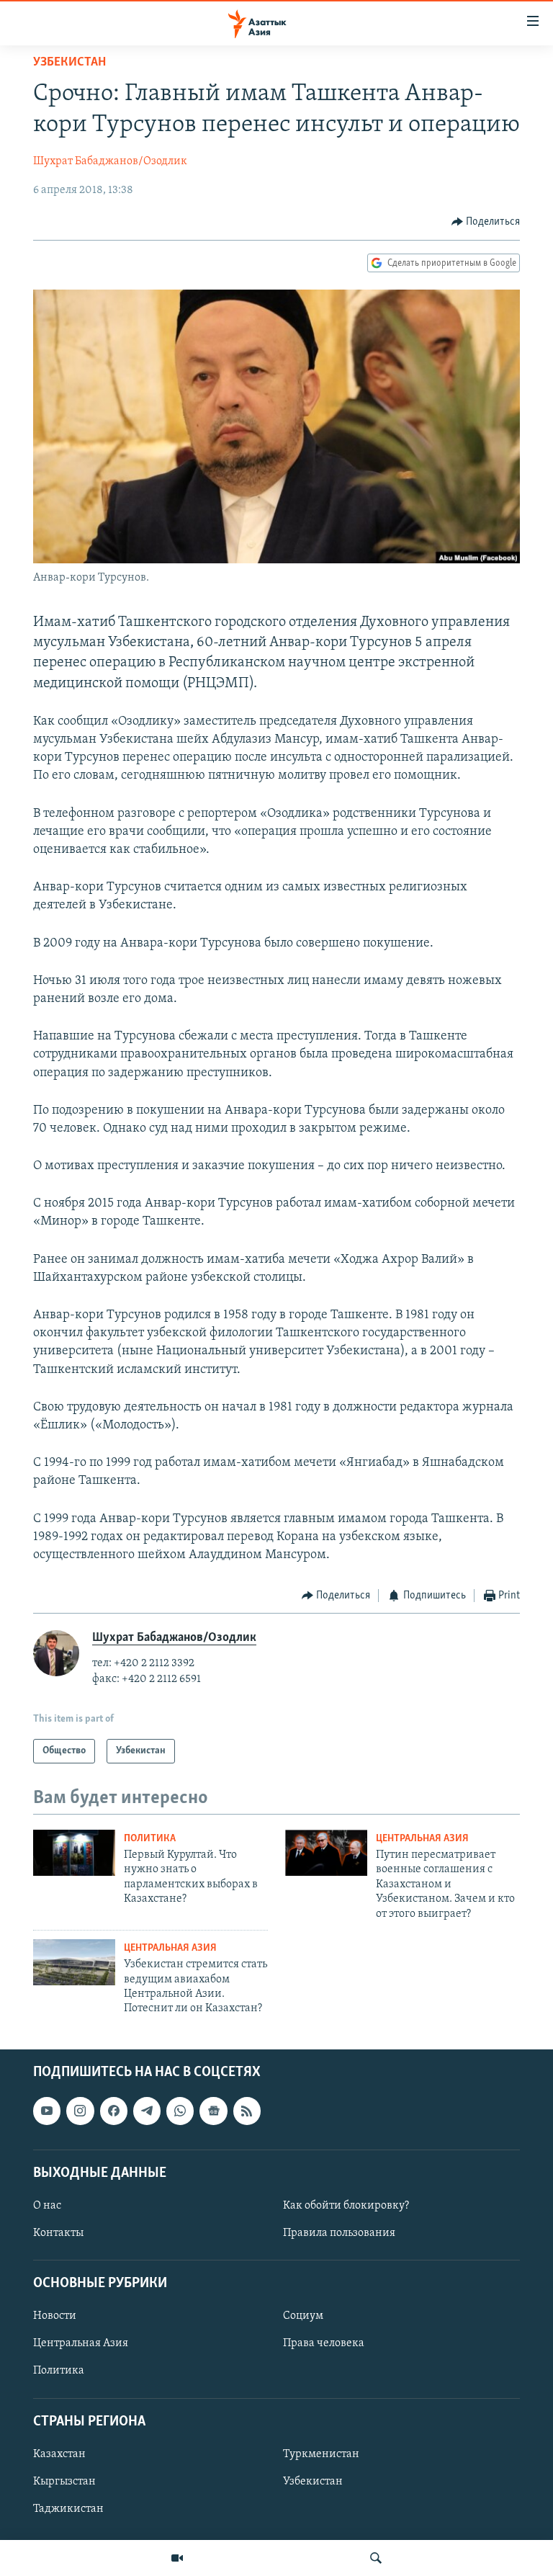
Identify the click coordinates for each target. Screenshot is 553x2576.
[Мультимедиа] (177, 2558)
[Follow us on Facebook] (114, 2111)
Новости (55, 2316)
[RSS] (247, 2111)
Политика (150, 1839)
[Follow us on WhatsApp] (180, 2111)
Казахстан (59, 2454)
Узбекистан (69, 63)
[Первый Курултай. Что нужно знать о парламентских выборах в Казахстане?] (74, 1853)
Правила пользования (339, 2233)
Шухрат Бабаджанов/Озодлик (110, 161)
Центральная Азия (422, 1839)
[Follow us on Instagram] (80, 2111)
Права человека (324, 2343)
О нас (47, 2206)
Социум (303, 2316)
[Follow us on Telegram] (147, 2111)
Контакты (58, 2233)
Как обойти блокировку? (346, 2206)
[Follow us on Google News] (213, 2111)
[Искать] (376, 2558)
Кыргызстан (64, 2482)
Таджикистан (68, 2509)
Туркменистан (321, 2454)
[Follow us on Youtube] (47, 2111)
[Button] (486, 222)
